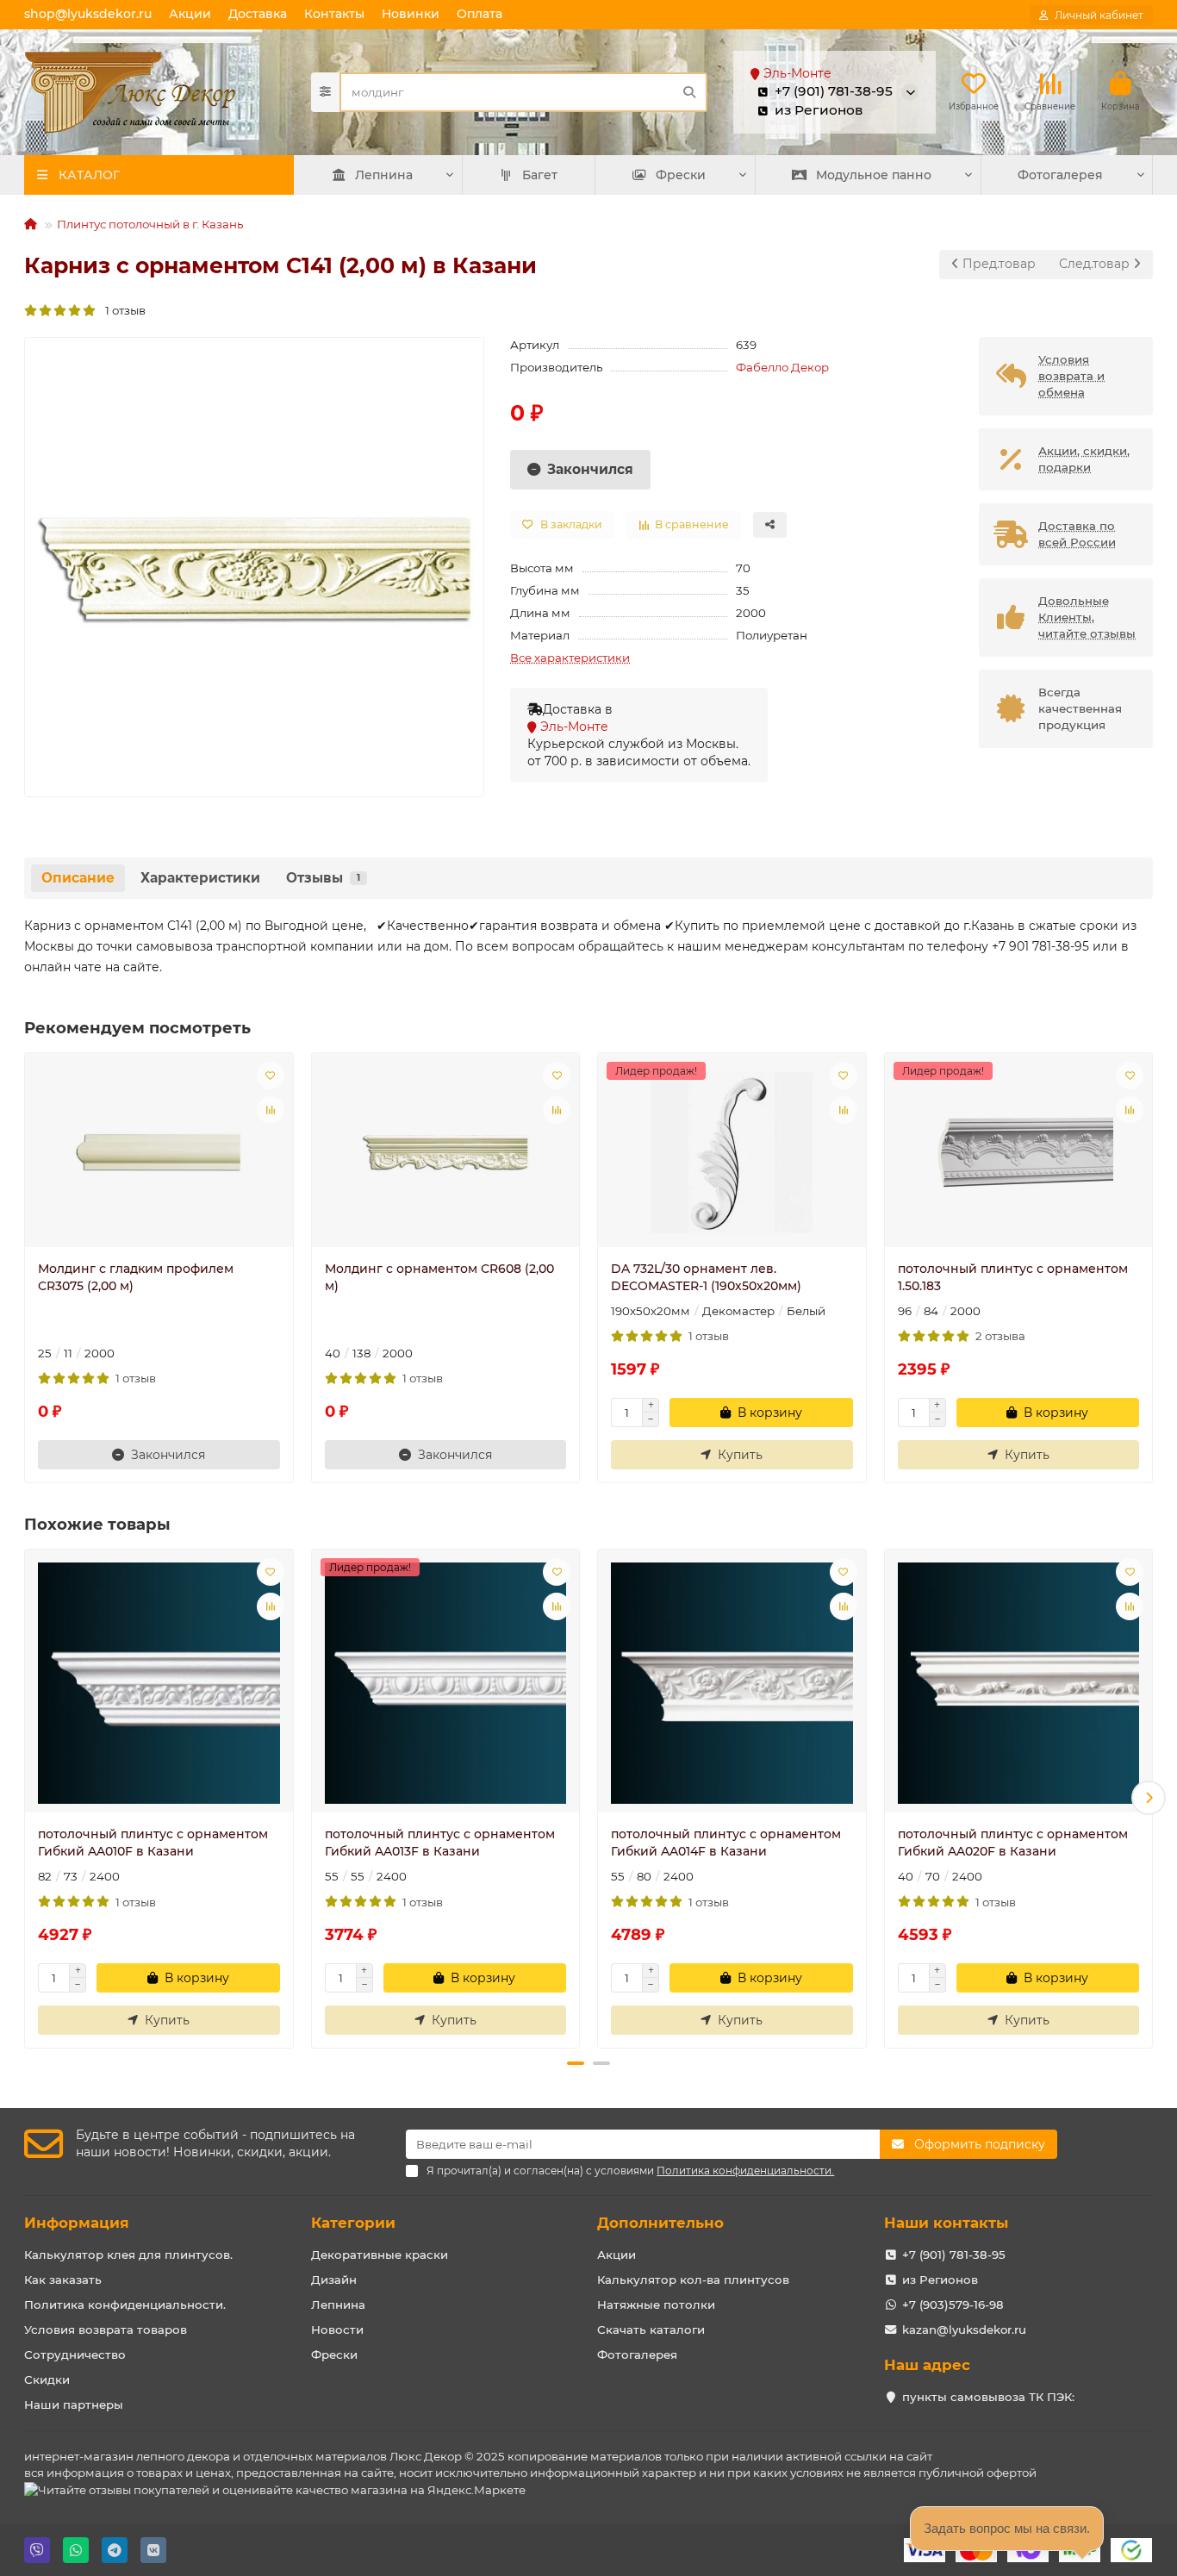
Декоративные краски (380, 2255)
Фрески (681, 175)
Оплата (480, 14)
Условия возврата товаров (106, 2330)
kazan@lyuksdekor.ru (964, 2330)
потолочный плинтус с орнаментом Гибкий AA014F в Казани (726, 1843)
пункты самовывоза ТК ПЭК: (988, 2397)
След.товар (1096, 264)
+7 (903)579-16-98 (953, 2305)
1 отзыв (121, 310)
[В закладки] (271, 1076)
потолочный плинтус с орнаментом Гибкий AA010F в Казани (153, 1843)
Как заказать (63, 2280)
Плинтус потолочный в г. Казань (150, 224)
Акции (190, 14)
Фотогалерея (1060, 175)
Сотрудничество (75, 2355)
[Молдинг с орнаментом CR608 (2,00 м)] (446, 1152)
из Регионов (940, 2280)
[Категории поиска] (325, 92)
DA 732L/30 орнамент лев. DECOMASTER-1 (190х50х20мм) (706, 1277)
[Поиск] (689, 92)
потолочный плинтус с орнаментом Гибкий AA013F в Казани (440, 1843)
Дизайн (334, 2280)
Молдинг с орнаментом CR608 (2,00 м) (439, 1277)
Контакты (334, 14)
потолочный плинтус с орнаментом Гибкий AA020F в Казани (1013, 1843)
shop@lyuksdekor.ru (88, 14)
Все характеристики (570, 658)
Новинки (411, 14)
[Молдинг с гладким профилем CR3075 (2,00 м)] (159, 1152)
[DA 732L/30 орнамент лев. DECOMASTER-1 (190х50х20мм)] (732, 1152)
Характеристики (200, 878)
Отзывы (323, 878)
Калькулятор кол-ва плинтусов (693, 2280)
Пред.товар (997, 264)
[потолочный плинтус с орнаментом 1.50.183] (1019, 1152)
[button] (28, 1798)
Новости (337, 2330)
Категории (353, 2223)
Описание (78, 878)
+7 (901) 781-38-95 (954, 2255)
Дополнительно (660, 2223)
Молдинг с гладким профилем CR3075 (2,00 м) (136, 1277)
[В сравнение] (271, 1110)
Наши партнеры (74, 2404)
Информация (77, 2223)
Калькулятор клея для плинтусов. (128, 2255)
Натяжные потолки (656, 2305)
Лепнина (384, 175)
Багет (540, 175)
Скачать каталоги (651, 2330)
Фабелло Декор (782, 367)
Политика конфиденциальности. (125, 2305)
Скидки (47, 2380)
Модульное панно (874, 175)
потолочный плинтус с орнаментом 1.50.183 (1013, 1277)
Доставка (258, 14)
